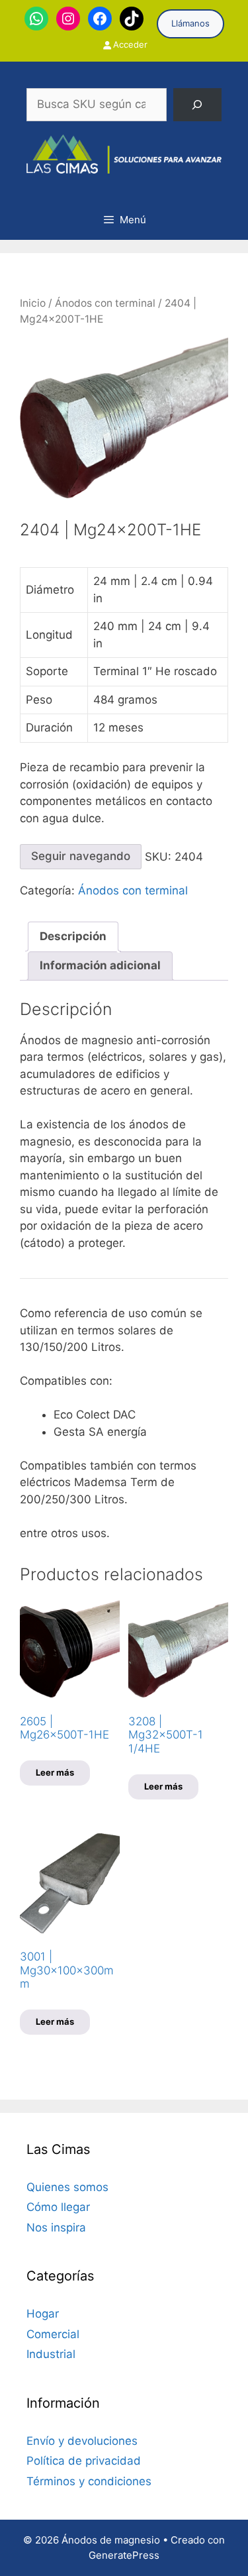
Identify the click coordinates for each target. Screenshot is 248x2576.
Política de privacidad (84, 2461)
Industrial (51, 2354)
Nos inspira (56, 2227)
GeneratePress (124, 2555)
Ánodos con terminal (105, 303)
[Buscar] (197, 105)
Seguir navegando (81, 856)
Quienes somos (67, 2187)
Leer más (55, 1772)
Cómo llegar (58, 2207)
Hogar (43, 2314)
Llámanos (190, 23)
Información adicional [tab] (100, 965)
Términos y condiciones (89, 2481)
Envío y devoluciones (82, 2441)
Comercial (53, 2334)
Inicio (33, 303)
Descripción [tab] (73, 936)
